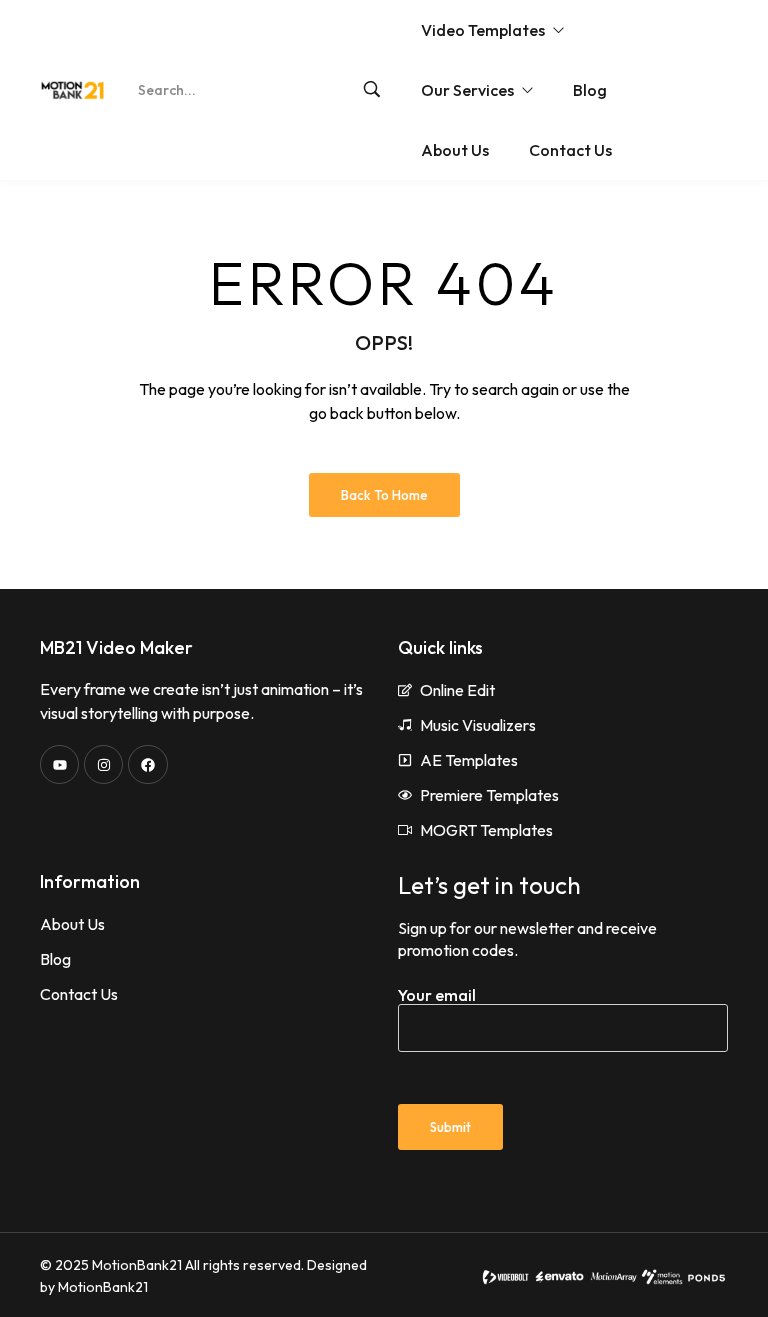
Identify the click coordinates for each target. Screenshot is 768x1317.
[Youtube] (59, 764)
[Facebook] (147, 764)
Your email (437, 995)
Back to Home (384, 495)
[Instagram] (103, 764)
